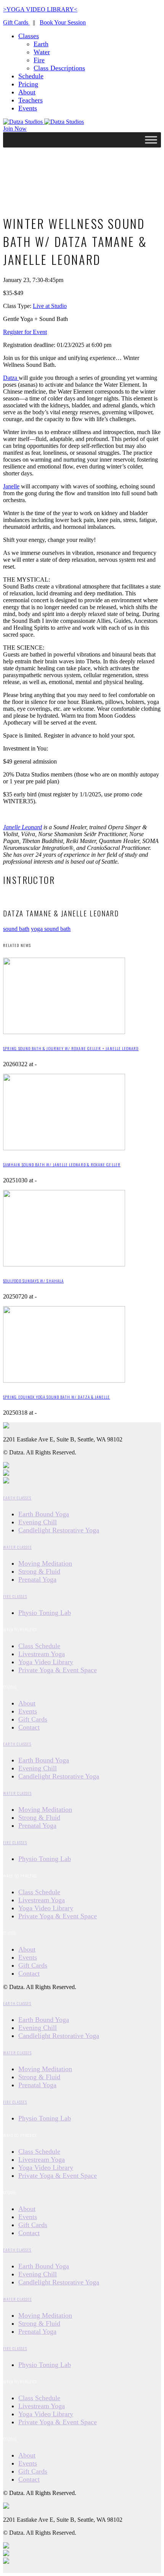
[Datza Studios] (43, 122)
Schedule (31, 76)
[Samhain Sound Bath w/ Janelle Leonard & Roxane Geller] (64, 1148)
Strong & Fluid (39, 1571)
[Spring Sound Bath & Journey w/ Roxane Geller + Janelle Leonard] (64, 1032)
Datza (11, 378)
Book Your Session (63, 22)
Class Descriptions (59, 68)
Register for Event (25, 332)
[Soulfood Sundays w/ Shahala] (64, 1264)
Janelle (11, 486)
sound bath (16, 929)
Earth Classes (17, 1498)
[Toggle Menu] (151, 140)
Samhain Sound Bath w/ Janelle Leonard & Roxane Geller (62, 1164)
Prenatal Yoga (37, 1579)
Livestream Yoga (42, 1654)
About (27, 92)
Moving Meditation (45, 1563)
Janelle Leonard (23, 827)
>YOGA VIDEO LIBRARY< (40, 9)
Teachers (31, 100)
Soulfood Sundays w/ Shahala (33, 1281)
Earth (41, 44)
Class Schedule (39, 1646)
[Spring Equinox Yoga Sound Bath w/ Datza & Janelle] (64, 1380)
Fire (39, 60)
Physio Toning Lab (45, 1613)
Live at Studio (50, 306)
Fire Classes (15, 1596)
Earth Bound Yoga (44, 1514)
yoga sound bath (51, 929)
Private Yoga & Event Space (58, 1670)
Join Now (15, 129)
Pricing (28, 84)
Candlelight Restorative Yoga (59, 1530)
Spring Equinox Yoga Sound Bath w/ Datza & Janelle (57, 1397)
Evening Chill (38, 1522)
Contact (29, 1727)
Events (28, 108)
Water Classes (17, 1547)
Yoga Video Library (46, 1662)
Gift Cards (16, 22)
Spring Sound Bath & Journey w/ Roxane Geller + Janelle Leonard (71, 1048)
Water (42, 52)
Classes (29, 36)
